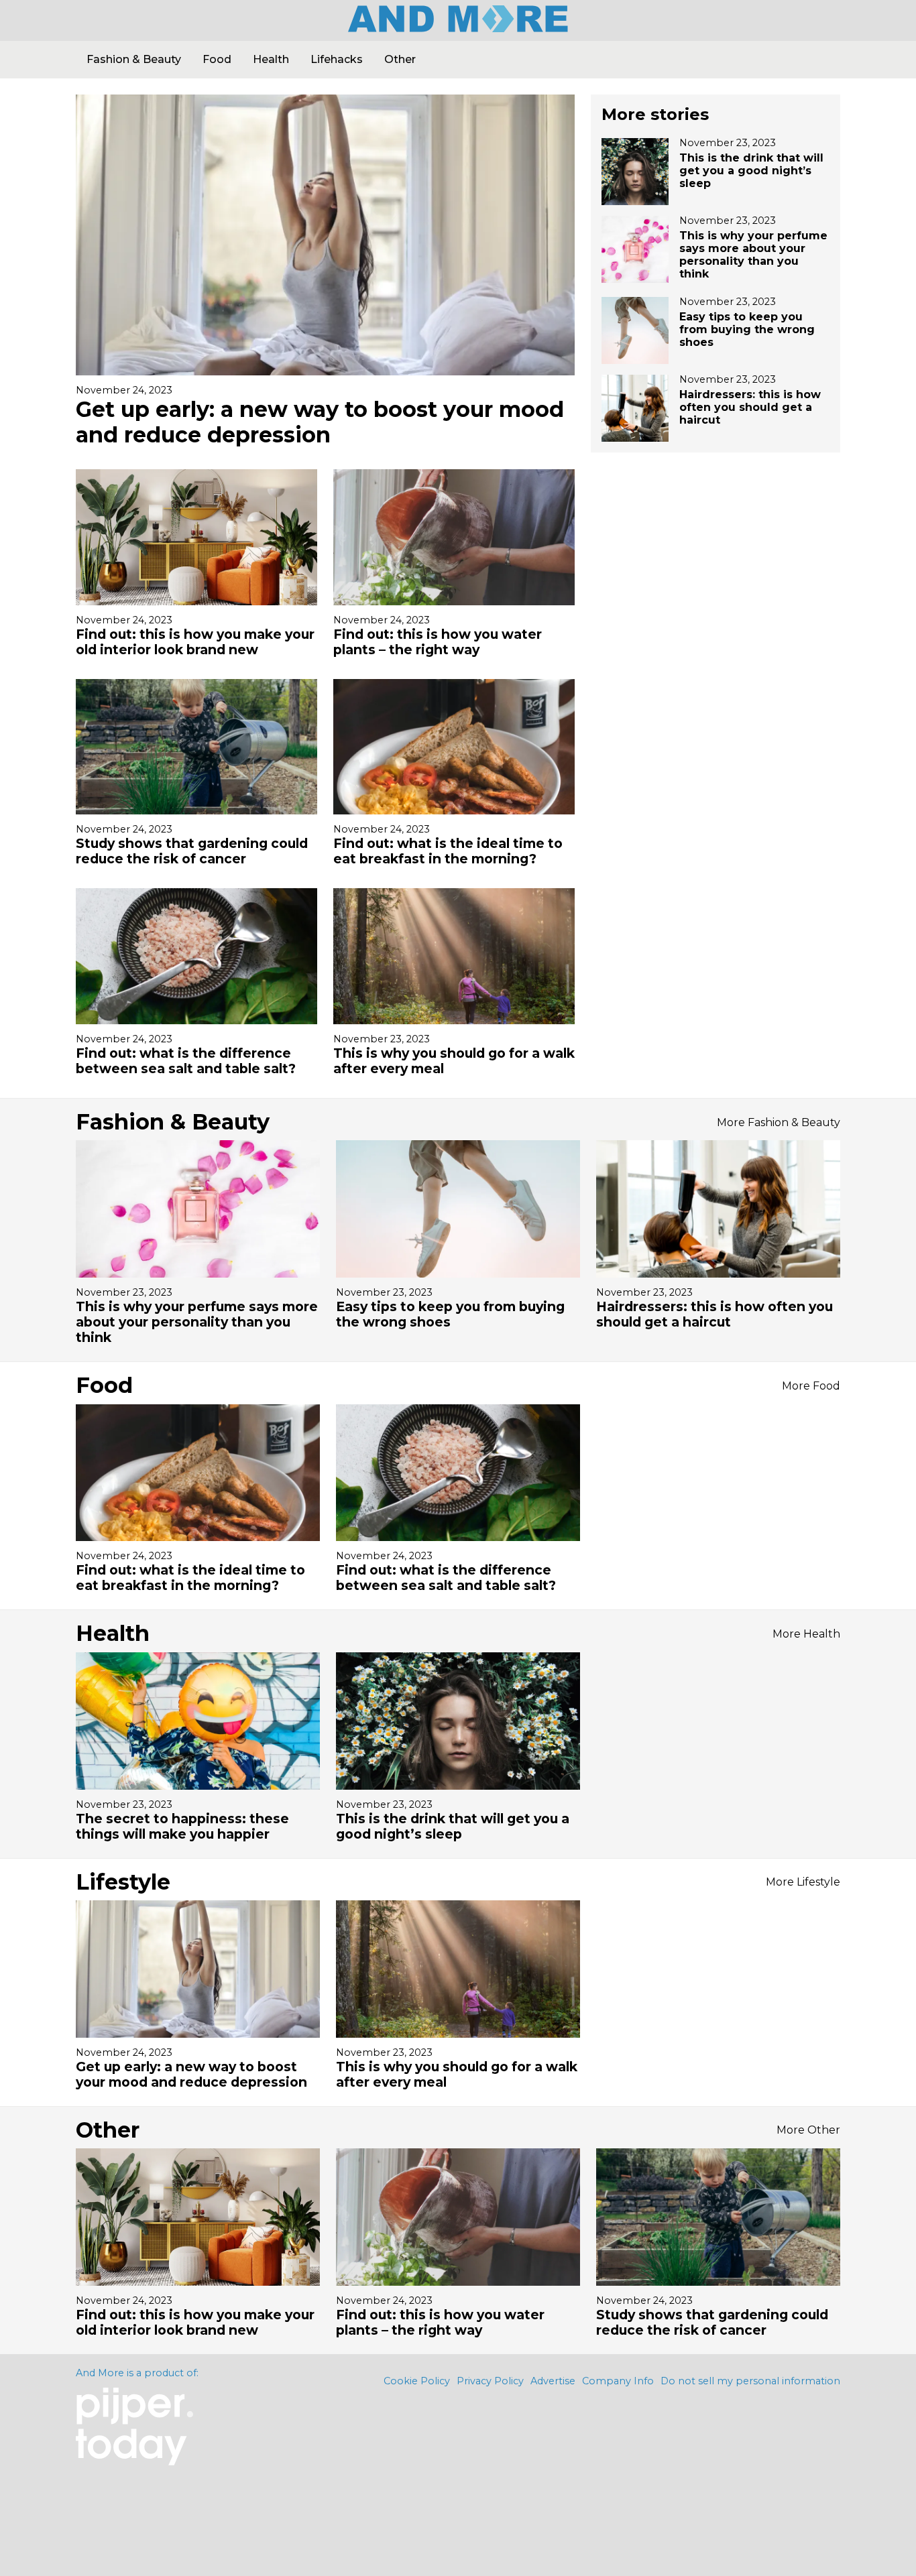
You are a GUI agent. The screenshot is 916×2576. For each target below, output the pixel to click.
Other (400, 59)
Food (217, 59)
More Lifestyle (803, 1882)
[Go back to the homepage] (458, 27)
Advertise (553, 2381)
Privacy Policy (490, 2381)
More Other (808, 2130)
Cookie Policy (417, 2381)
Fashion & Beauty (134, 59)
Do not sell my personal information (750, 2381)
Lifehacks (337, 59)
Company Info (618, 2381)
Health (271, 59)
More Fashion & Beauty (779, 1122)
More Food (811, 1386)
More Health (806, 1634)
